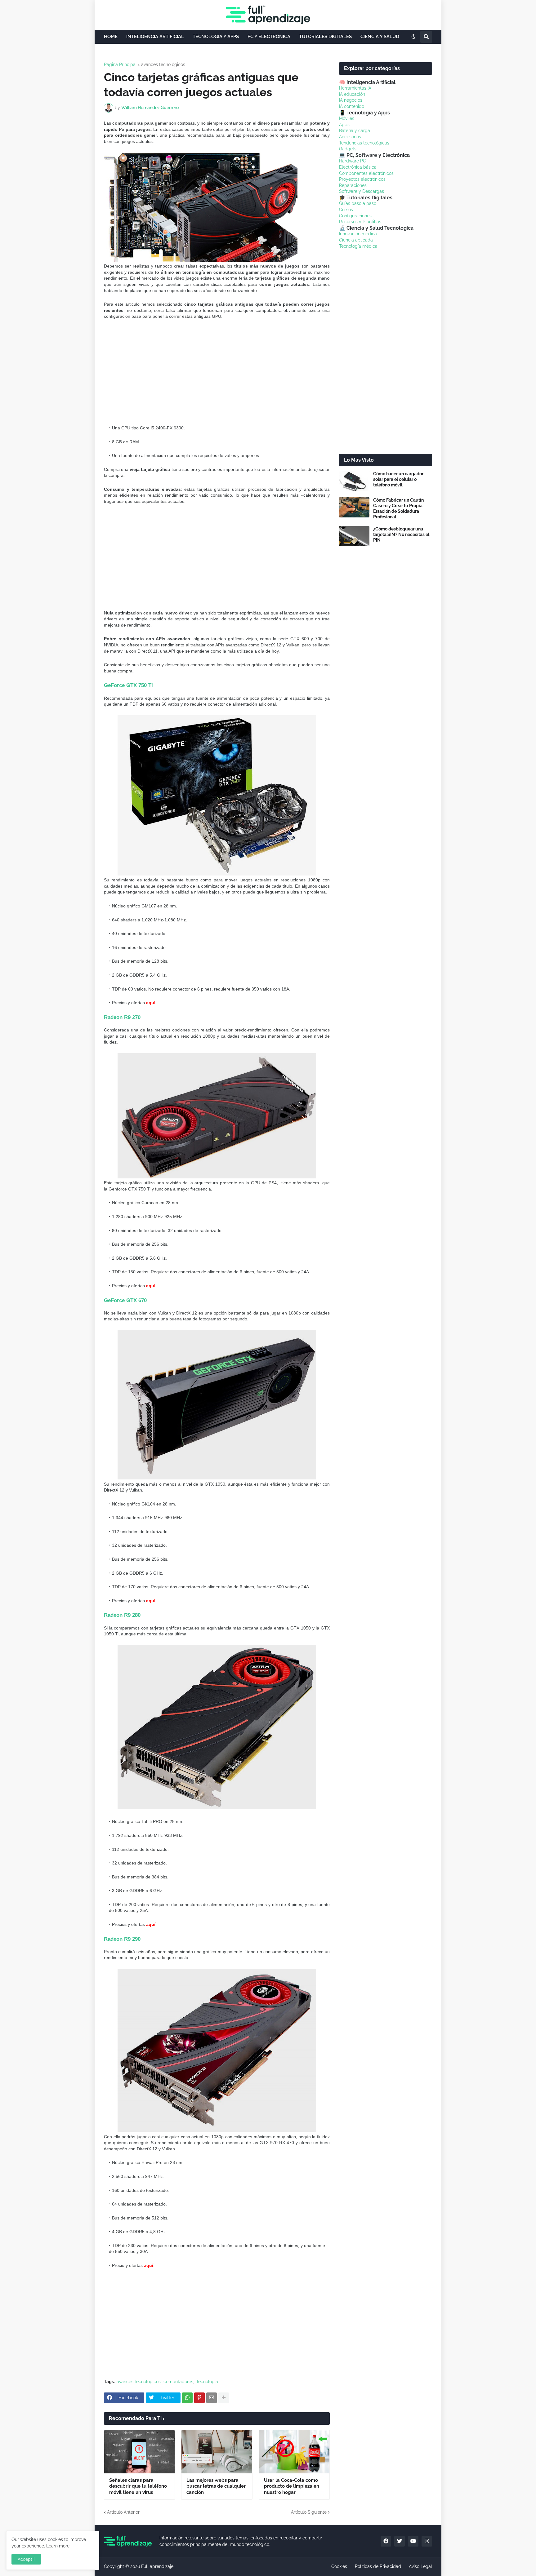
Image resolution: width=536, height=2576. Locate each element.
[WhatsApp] (187, 2398)
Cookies (339, 2566)
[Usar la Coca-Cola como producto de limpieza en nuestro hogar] (294, 2452)
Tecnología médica (358, 246)
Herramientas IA (355, 88)
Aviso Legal (420, 2566)
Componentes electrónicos (366, 173)
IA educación (352, 94)
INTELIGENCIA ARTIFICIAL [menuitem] (155, 37)
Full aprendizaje (157, 2566)
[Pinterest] (199, 2398)
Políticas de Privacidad (378, 2566)
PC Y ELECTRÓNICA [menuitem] (269, 37)
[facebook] (386, 2541)
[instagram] (427, 2541)
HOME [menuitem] (111, 37)
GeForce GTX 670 (125, 1300)
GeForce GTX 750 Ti (128, 685)
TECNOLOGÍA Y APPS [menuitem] (216, 37)
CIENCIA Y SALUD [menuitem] (380, 37)
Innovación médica (358, 234)
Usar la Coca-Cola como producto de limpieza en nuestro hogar (292, 2486)
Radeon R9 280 (122, 1615)
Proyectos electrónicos (362, 179)
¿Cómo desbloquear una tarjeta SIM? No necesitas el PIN (401, 534)
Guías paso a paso (358, 203)
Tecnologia (207, 2382)
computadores (178, 2382)
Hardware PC (353, 161)
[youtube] (413, 2541)
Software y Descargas (362, 191)
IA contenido (352, 106)
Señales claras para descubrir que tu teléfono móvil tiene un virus (138, 2486)
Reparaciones (353, 185)
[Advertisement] (219, 372)
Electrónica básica (358, 167)
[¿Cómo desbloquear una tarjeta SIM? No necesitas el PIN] (354, 536)
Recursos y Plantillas (360, 222)
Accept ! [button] (26, 2559)
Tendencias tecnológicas (364, 143)
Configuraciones (355, 216)
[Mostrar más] (224, 2398)
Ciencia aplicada (356, 240)
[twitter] (400, 2541)
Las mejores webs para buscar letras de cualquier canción (216, 2486)
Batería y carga (355, 131)
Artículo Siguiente (309, 2512)
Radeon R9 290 (122, 1939)
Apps (344, 125)
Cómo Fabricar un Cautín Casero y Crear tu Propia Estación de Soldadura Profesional (398, 509)
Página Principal (120, 64)
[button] (413, 37)
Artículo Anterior (123, 2512)
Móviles (347, 118)
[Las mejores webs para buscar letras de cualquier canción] (217, 2452)
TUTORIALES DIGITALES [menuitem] (325, 37)
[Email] (212, 2398)
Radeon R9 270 (122, 1017)
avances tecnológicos (163, 64)
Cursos (346, 210)
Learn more (58, 2546)
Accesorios (350, 137)
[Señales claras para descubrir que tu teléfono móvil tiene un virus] (139, 2452)
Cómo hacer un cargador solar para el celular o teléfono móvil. (398, 479)
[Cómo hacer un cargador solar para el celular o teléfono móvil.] (354, 481)
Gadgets (348, 149)
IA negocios (351, 100)
